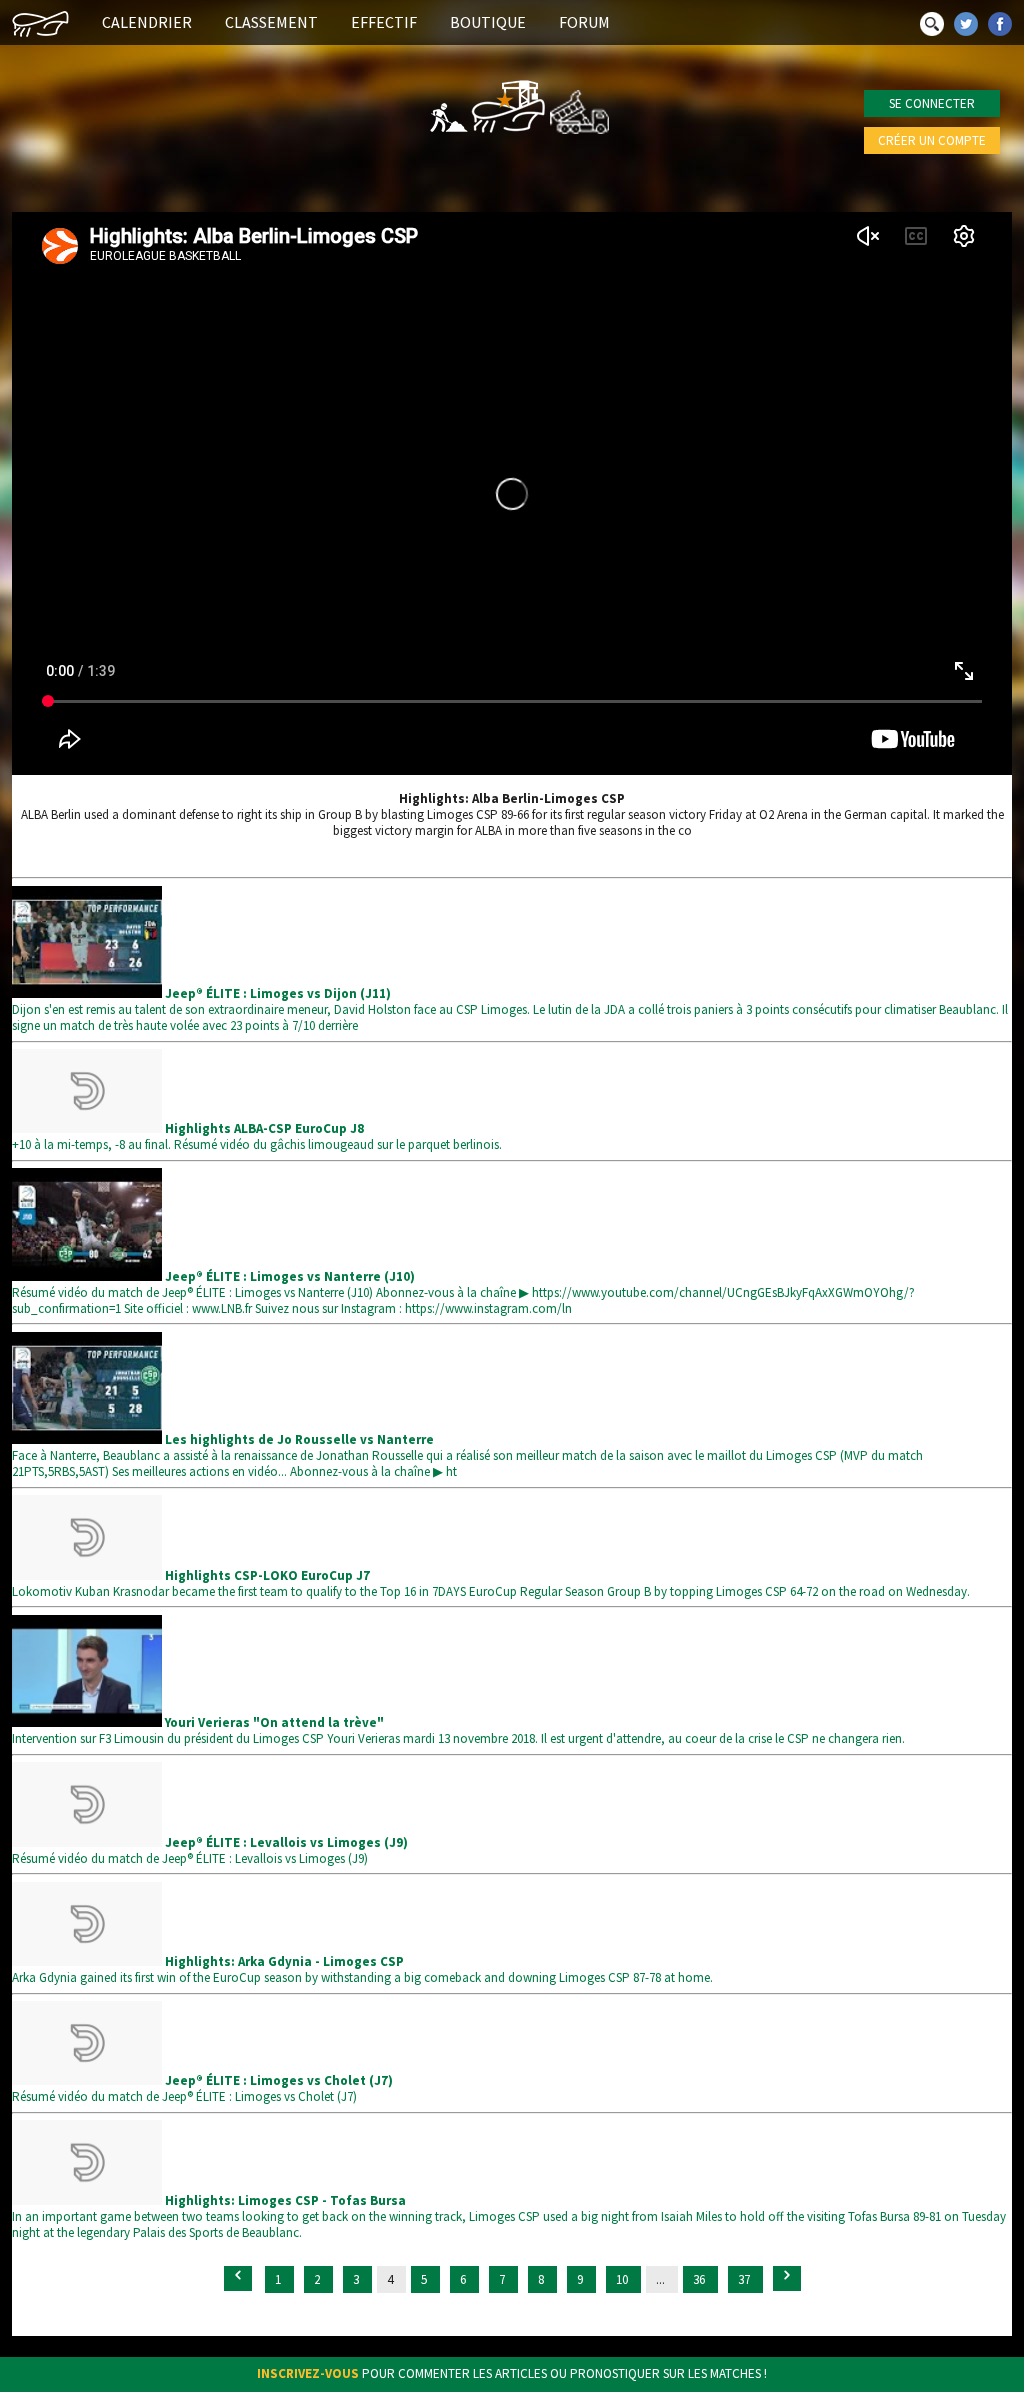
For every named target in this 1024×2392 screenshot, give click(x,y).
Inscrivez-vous (308, 2373)
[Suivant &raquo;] (787, 2278)
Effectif (384, 22)
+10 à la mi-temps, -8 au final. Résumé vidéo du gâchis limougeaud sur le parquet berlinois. (257, 1136)
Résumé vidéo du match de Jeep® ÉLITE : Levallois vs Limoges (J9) (210, 1850)
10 (623, 2279)
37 (745, 2279)
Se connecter (932, 103)
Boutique (488, 22)
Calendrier (147, 22)
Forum (584, 22)
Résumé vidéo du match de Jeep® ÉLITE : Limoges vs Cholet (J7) (202, 2088)
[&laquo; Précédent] (238, 2278)
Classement (271, 22)
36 (700, 2279)
